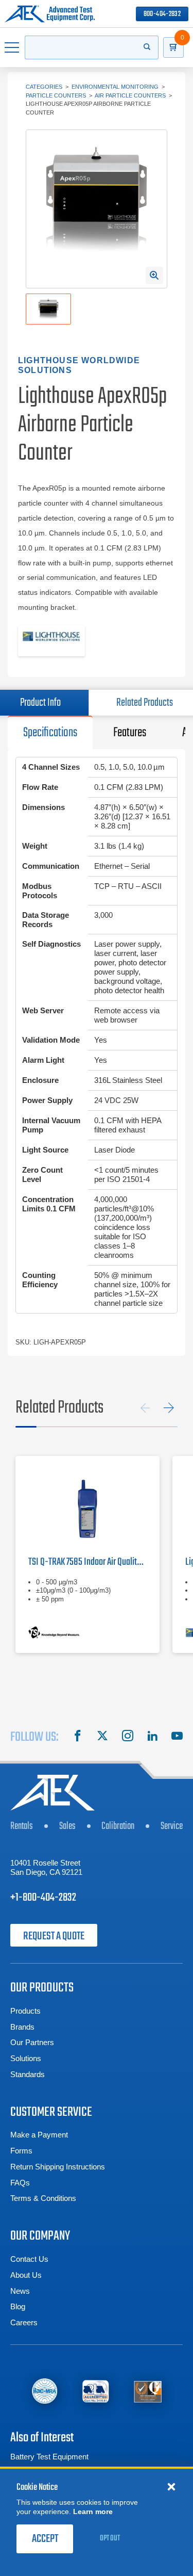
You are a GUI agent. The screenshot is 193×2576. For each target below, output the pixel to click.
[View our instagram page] (128, 1737)
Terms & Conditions (43, 2198)
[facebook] (78, 1737)
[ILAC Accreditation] (45, 2391)
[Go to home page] (50, 14)
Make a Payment (39, 2135)
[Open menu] (12, 47)
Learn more (93, 2512)
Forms (21, 2151)
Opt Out (110, 2538)
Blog (18, 2306)
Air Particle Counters (130, 95)
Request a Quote (54, 1936)
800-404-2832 (162, 14)
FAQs (20, 2183)
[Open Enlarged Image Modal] (154, 276)
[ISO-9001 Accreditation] (148, 2391)
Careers (24, 2322)
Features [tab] (130, 733)
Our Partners (32, 2042)
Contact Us (29, 2259)
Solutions (26, 2058)
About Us (26, 2275)
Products (25, 2011)
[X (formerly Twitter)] (102, 1737)
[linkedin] (152, 1737)
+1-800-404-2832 (43, 1898)
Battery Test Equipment (49, 2457)
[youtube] (177, 1737)
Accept (45, 2539)
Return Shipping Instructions (58, 2167)
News (20, 2291)
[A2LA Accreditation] (96, 2391)
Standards (28, 2074)
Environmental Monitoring (115, 87)
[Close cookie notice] (171, 2486)
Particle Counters (56, 95)
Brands (22, 2027)
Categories (44, 87)
